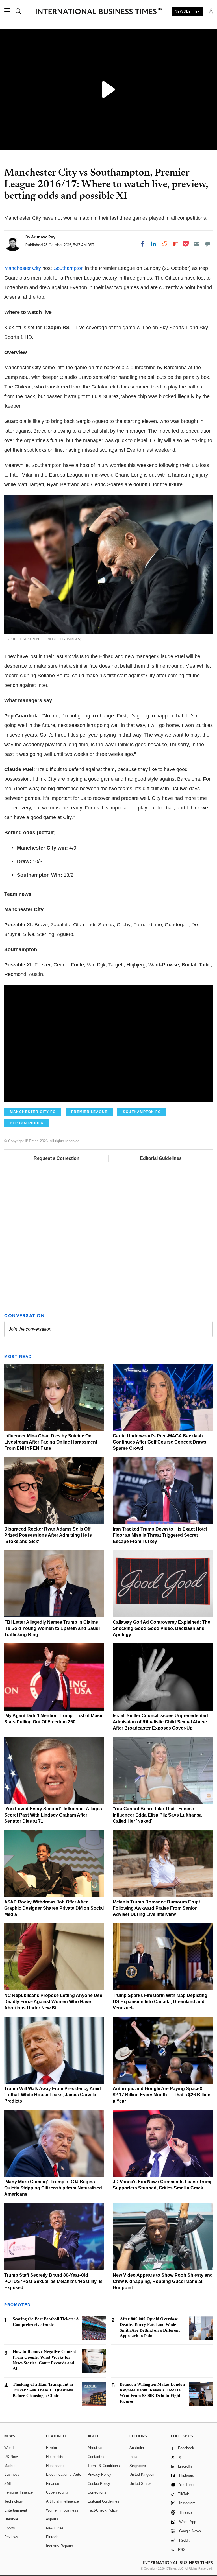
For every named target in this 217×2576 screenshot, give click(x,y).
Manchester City (23, 268)
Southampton (69, 268)
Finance (53, 2484)
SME (8, 2484)
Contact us (96, 2457)
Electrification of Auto (64, 2475)
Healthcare (55, 2466)
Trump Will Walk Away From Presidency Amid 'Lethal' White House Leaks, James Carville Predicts (53, 2095)
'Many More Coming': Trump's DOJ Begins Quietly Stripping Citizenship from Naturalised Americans (53, 2188)
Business (12, 2475)
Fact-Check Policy (103, 2510)
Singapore (138, 2466)
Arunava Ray (43, 237)
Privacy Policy (99, 2475)
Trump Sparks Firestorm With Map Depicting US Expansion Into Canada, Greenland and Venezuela (160, 2002)
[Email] (197, 244)
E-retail (52, 2448)
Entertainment (16, 2510)
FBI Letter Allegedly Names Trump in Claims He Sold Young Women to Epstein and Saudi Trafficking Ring (52, 1628)
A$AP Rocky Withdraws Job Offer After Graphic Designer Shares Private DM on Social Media (54, 1908)
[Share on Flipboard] (175, 244)
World (9, 2448)
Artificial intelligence (62, 2501)
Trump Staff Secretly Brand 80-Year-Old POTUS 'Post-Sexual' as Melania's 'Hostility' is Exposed (53, 2281)
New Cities (55, 2528)
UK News (12, 2457)
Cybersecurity (57, 2492)
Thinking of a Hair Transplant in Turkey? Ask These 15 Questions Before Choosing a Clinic (43, 2390)
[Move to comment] (208, 244)
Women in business (62, 2510)
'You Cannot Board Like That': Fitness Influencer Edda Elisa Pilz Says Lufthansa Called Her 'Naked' (157, 1815)
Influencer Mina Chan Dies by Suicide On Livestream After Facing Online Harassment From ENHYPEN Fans (51, 1442)
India (133, 2457)
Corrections (97, 2492)
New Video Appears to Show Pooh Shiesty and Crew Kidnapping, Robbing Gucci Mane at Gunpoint (163, 2281)
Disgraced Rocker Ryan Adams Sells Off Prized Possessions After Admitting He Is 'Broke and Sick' (48, 1535)
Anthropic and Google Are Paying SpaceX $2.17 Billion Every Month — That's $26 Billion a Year (162, 2095)
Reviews (11, 2537)
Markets (11, 2466)
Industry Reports (60, 2546)
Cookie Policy (99, 2484)
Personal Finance (19, 2492)
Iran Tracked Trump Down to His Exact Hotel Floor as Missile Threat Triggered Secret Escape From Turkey (160, 1535)
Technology (14, 2501)
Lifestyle (11, 2519)
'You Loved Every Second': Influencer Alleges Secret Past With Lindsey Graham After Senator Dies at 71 (53, 1815)
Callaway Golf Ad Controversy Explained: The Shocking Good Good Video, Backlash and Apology (161, 1628)
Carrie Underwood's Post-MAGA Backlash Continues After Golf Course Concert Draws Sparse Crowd (160, 1442)
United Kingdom (142, 2475)
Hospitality (55, 2457)
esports (52, 2519)
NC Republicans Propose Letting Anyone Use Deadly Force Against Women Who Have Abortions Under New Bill (53, 2002)
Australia (137, 2448)
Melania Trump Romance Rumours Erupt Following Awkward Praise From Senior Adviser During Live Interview (156, 1908)
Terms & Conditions (104, 2466)
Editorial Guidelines (161, 1158)
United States (141, 2484)
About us (95, 2448)
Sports (10, 2528)
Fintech (52, 2537)
